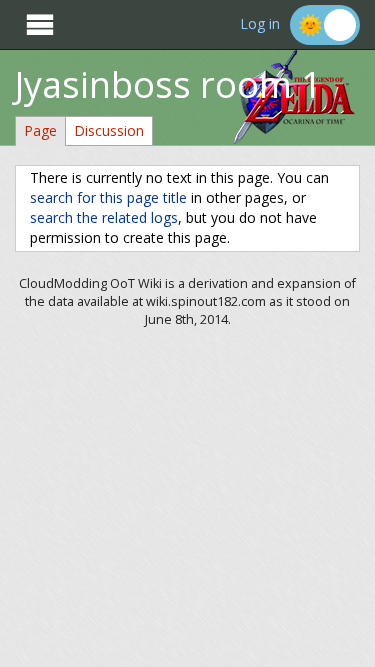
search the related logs (104, 217)
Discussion (109, 130)
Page (40, 130)
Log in (260, 24)
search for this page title (108, 197)
